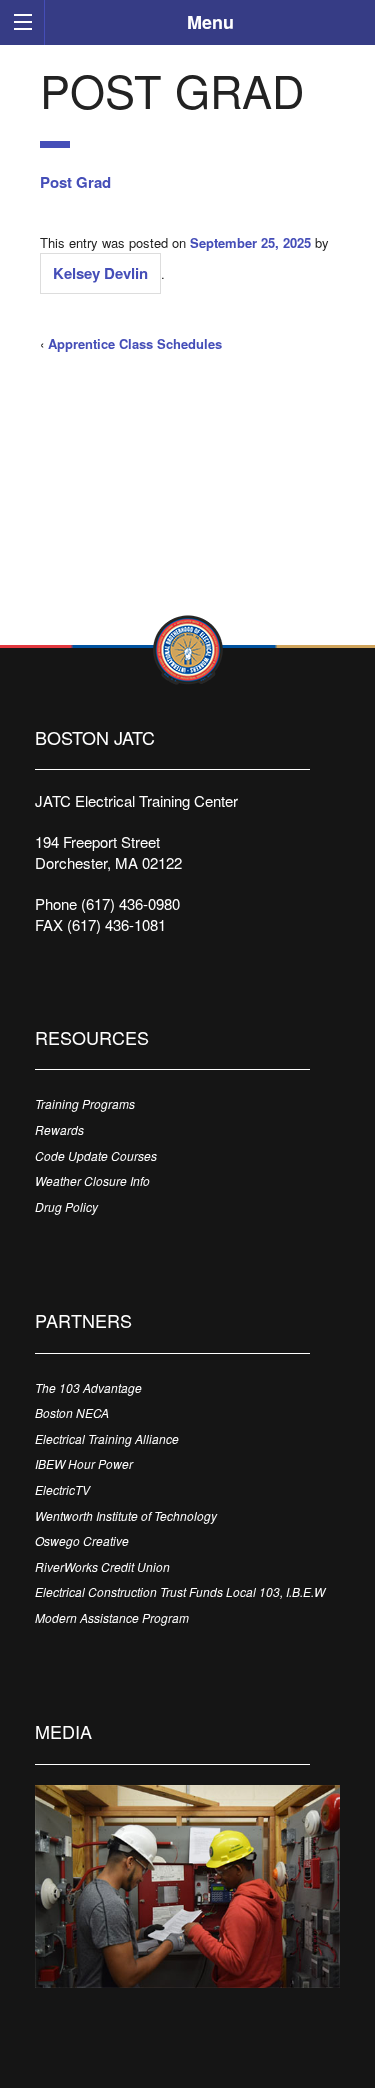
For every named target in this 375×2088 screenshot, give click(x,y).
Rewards (59, 1129)
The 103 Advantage (88, 1387)
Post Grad (75, 182)
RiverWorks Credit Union (102, 1566)
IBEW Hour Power (84, 1463)
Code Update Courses (96, 1155)
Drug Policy (66, 1206)
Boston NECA (72, 1412)
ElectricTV (62, 1489)
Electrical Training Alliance (107, 1438)
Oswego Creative (82, 1540)
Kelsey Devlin (100, 273)
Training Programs (85, 1103)
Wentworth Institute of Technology (126, 1515)
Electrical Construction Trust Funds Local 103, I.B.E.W (180, 1591)
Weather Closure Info (92, 1180)
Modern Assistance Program (112, 1617)
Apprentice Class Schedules (135, 343)
